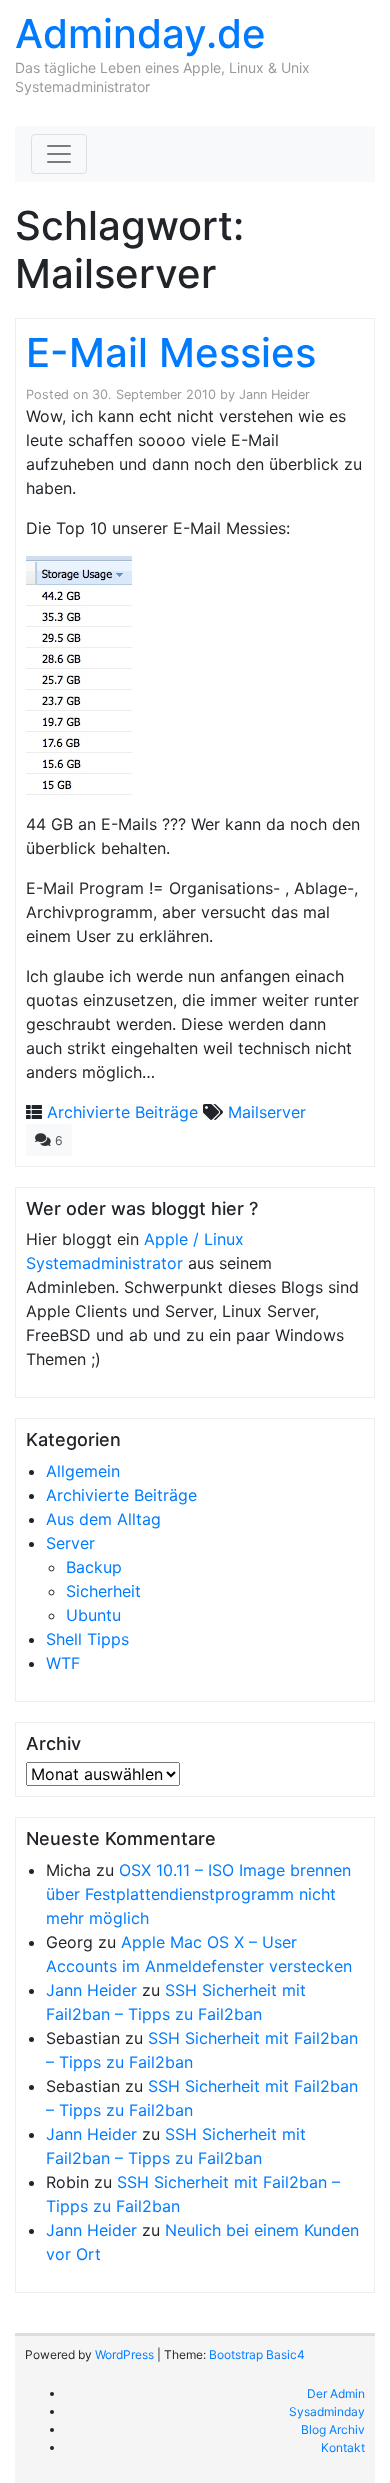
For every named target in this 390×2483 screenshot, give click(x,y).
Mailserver (267, 1112)
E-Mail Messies (171, 352)
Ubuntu (93, 1615)
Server (70, 1543)
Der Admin (336, 2393)
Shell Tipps (87, 1639)
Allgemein (83, 1471)
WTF (63, 1663)
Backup (94, 1567)
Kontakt (343, 2447)
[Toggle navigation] (59, 154)
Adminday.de (140, 33)
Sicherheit (103, 1591)
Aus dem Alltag (103, 1519)
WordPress (124, 2354)
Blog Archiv (333, 2429)
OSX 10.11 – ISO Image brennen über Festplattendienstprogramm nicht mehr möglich (198, 1894)
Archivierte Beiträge (122, 1112)
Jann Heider (274, 394)
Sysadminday (327, 2411)
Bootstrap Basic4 (257, 2354)
